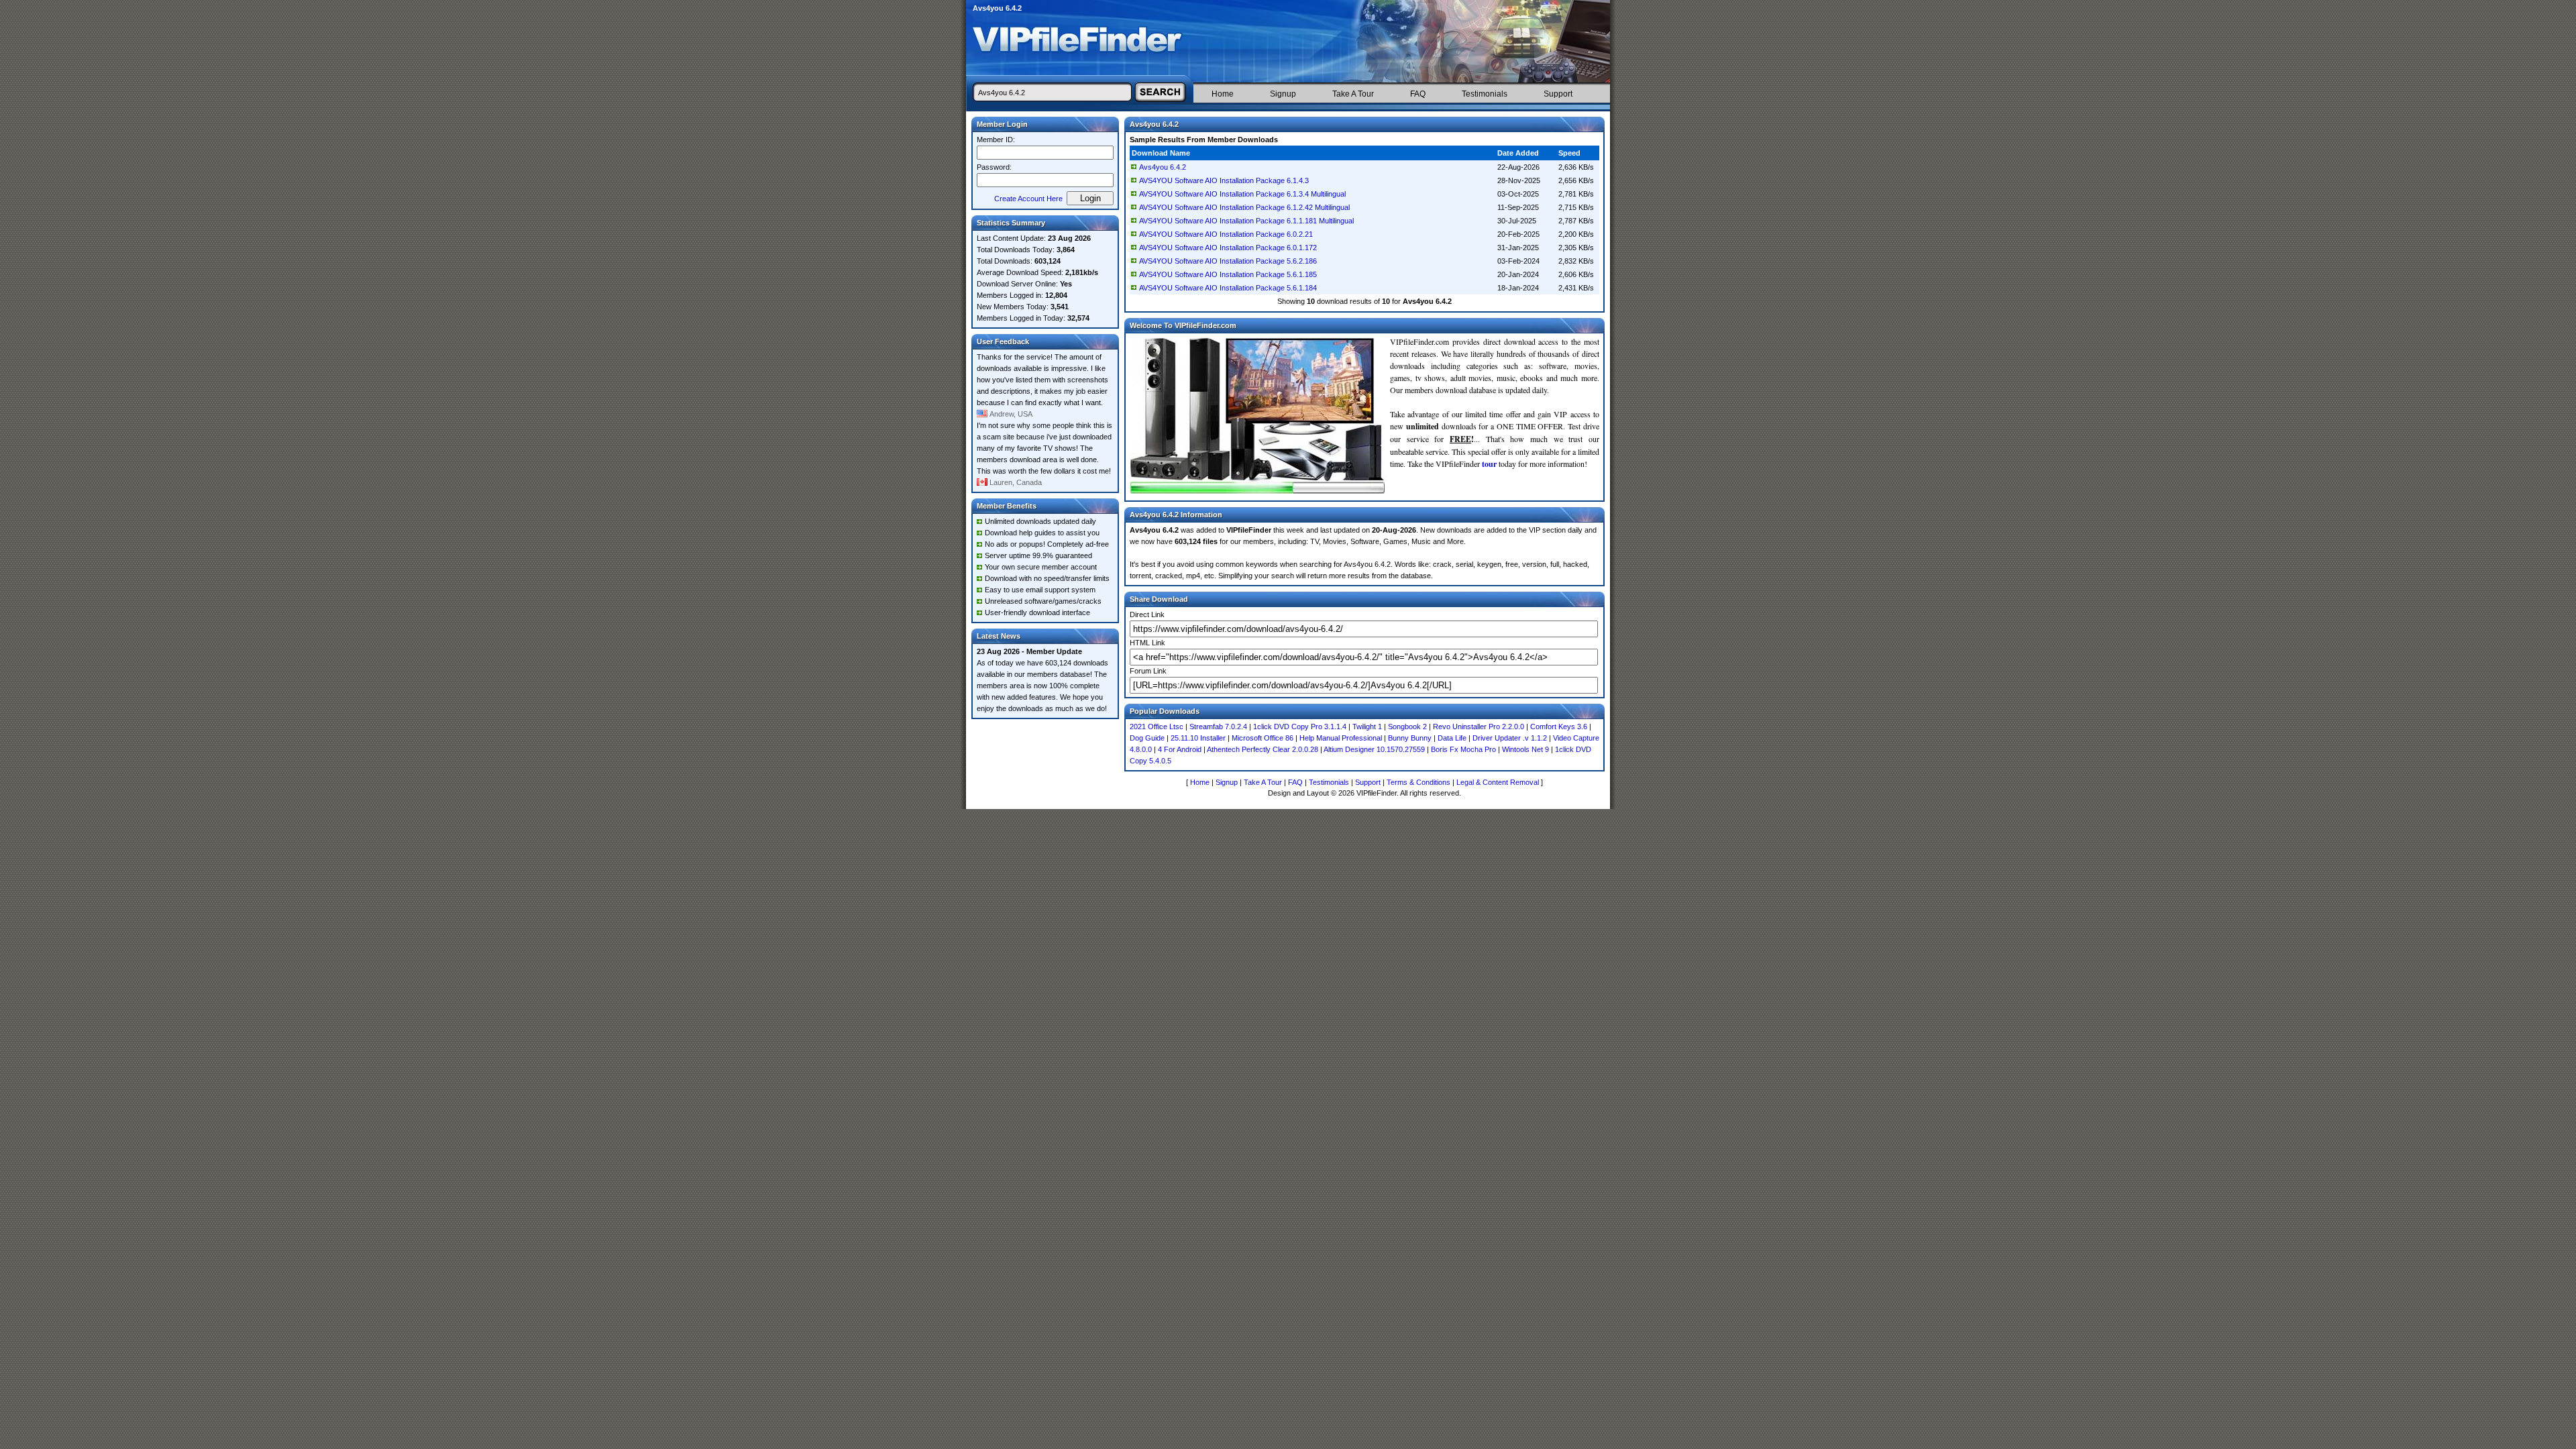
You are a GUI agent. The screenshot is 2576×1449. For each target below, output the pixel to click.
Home (1223, 94)
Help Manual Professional (1341, 738)
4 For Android (1180, 749)
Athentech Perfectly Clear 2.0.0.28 (1263, 749)
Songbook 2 (1407, 727)
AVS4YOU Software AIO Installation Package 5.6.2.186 (1228, 261)
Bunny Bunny (1410, 738)
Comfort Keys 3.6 (1559, 727)
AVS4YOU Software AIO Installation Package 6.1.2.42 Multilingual (1244, 207)
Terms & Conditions (1418, 782)
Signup (1283, 94)
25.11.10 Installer (1198, 738)
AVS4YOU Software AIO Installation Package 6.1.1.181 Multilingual (1246, 221)
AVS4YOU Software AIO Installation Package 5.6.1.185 (1228, 274)
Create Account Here (1028, 199)
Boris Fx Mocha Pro (1463, 749)
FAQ (1418, 94)
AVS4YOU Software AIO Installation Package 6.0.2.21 (1226, 234)
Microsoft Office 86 (1263, 738)
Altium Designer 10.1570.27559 (1374, 749)
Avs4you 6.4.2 (1163, 167)
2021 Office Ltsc (1157, 727)
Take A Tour (1353, 94)
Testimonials (1485, 94)
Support (1558, 94)
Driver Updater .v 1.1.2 (1510, 738)
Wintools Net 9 (1525, 749)
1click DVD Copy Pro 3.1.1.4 (1300, 727)
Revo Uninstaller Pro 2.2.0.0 (1479, 727)
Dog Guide (1147, 738)
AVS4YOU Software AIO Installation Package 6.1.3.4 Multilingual (1242, 194)
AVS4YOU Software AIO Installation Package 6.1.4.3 (1224, 180)
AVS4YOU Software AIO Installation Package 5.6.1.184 (1228, 288)
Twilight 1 (1367, 727)
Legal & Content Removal (1498, 782)
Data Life (1452, 738)
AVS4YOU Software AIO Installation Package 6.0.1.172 (1228, 248)
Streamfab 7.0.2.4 (1218, 727)
